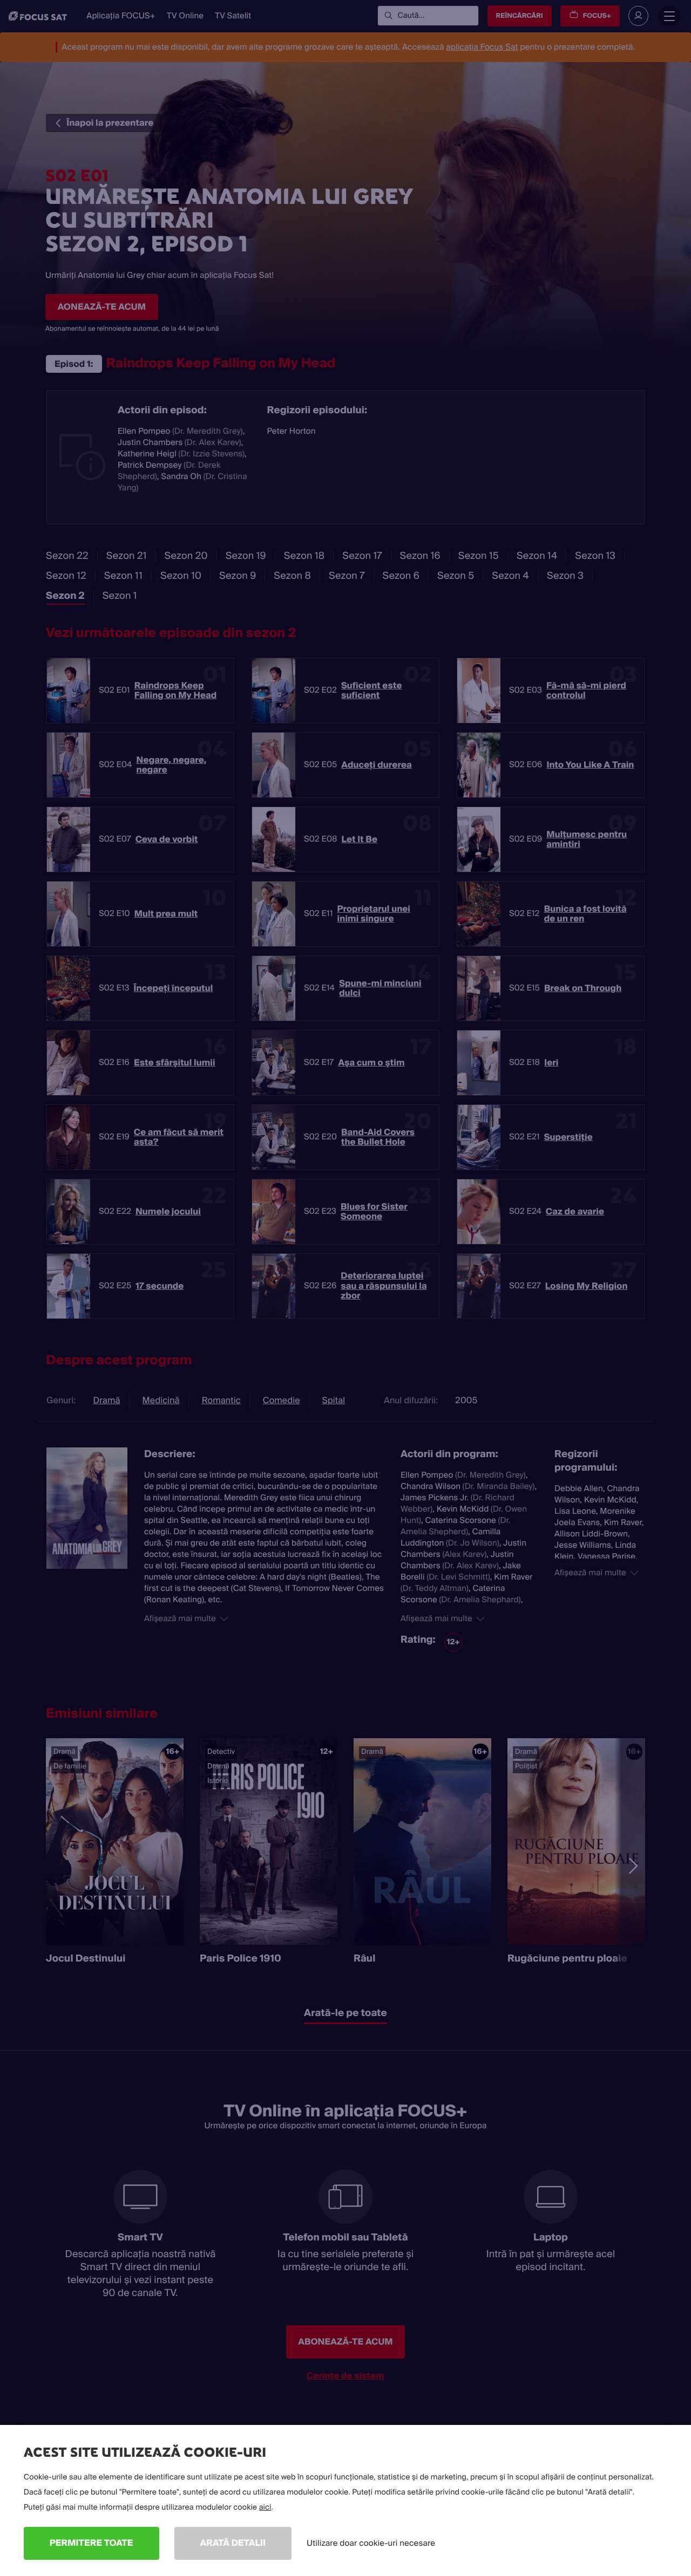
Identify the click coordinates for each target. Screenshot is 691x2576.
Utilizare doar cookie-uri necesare (371, 2543)
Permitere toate (92, 2543)
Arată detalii (233, 2543)
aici (265, 2507)
